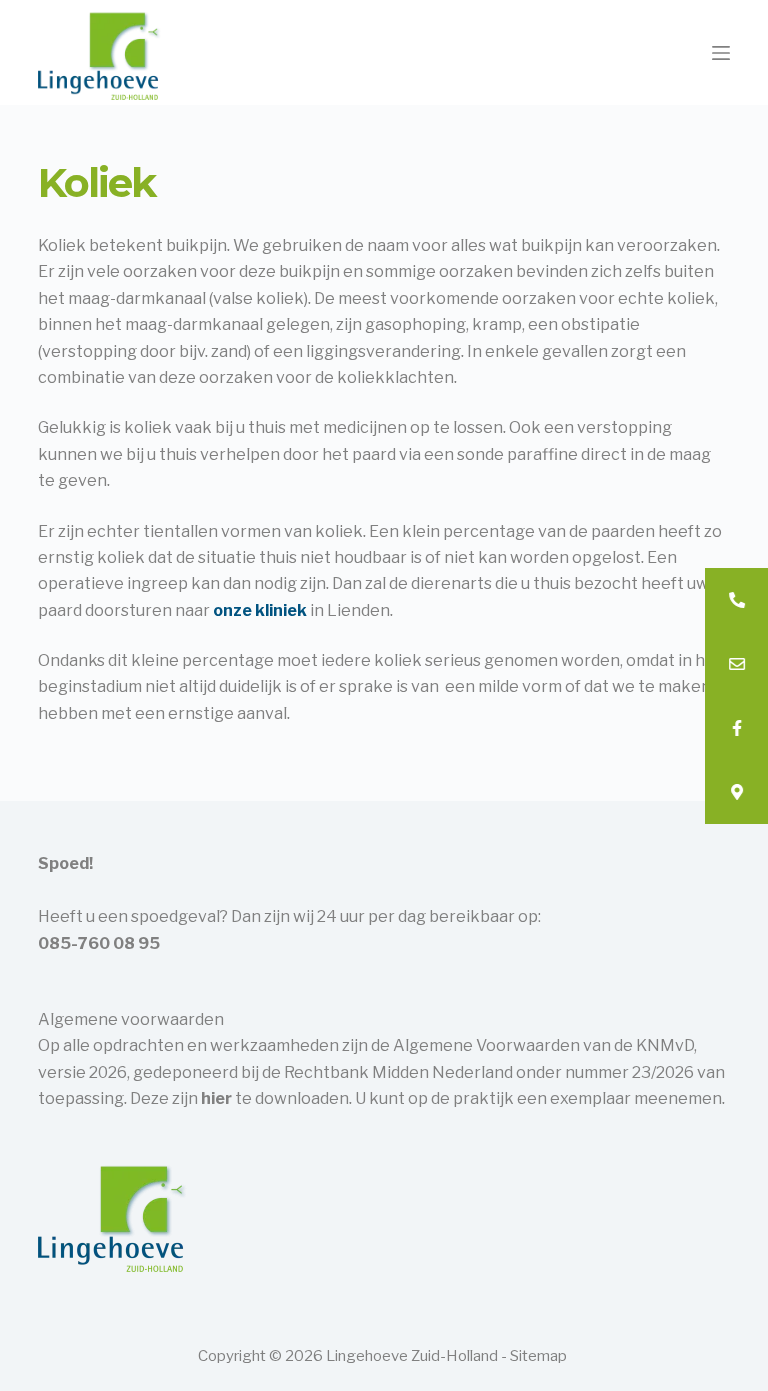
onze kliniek (260, 610)
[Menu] (721, 53)
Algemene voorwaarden (131, 1019)
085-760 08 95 (99, 943)
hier (216, 1098)
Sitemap (538, 1356)
